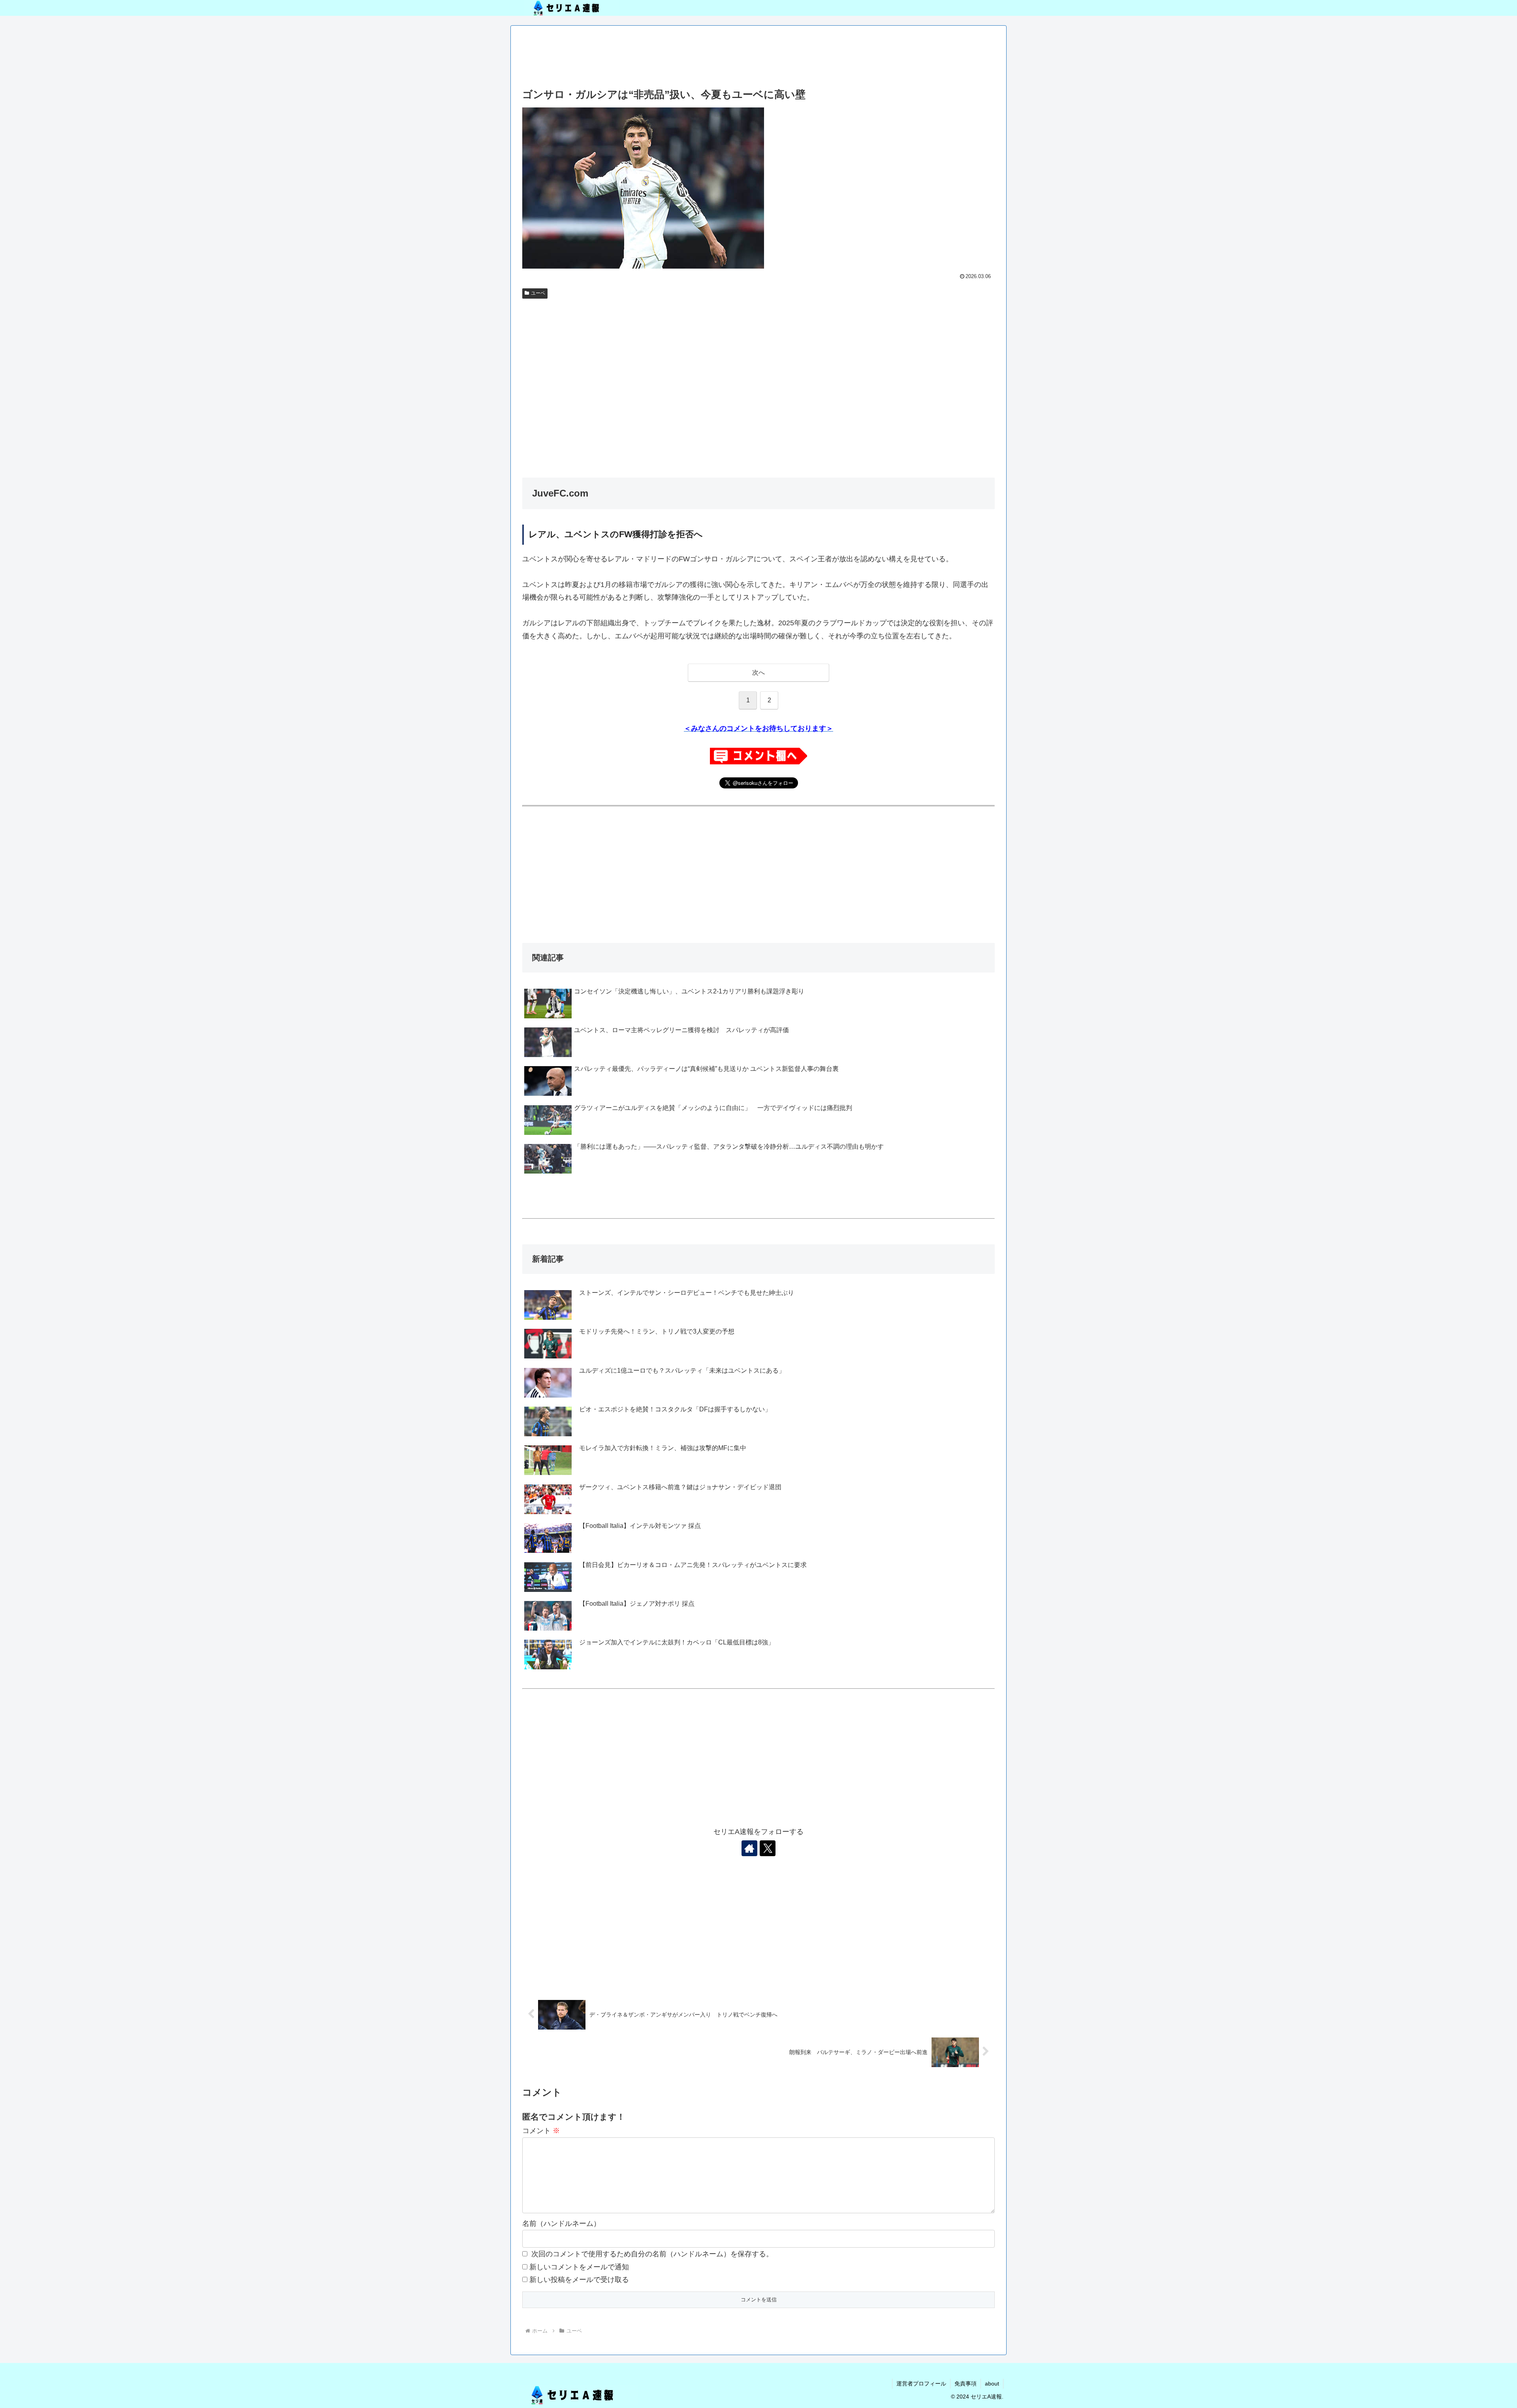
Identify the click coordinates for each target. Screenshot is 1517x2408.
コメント (541, 2131)
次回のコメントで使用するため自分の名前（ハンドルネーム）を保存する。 (652, 2254)
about (992, 2384)
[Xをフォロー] (768, 1848)
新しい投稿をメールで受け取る (579, 2280)
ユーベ (538, 293)
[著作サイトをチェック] (749, 1848)
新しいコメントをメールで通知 (579, 2267)
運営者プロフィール (921, 2384)
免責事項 (966, 2384)
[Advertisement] (758, 58)
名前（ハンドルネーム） (561, 2224)
